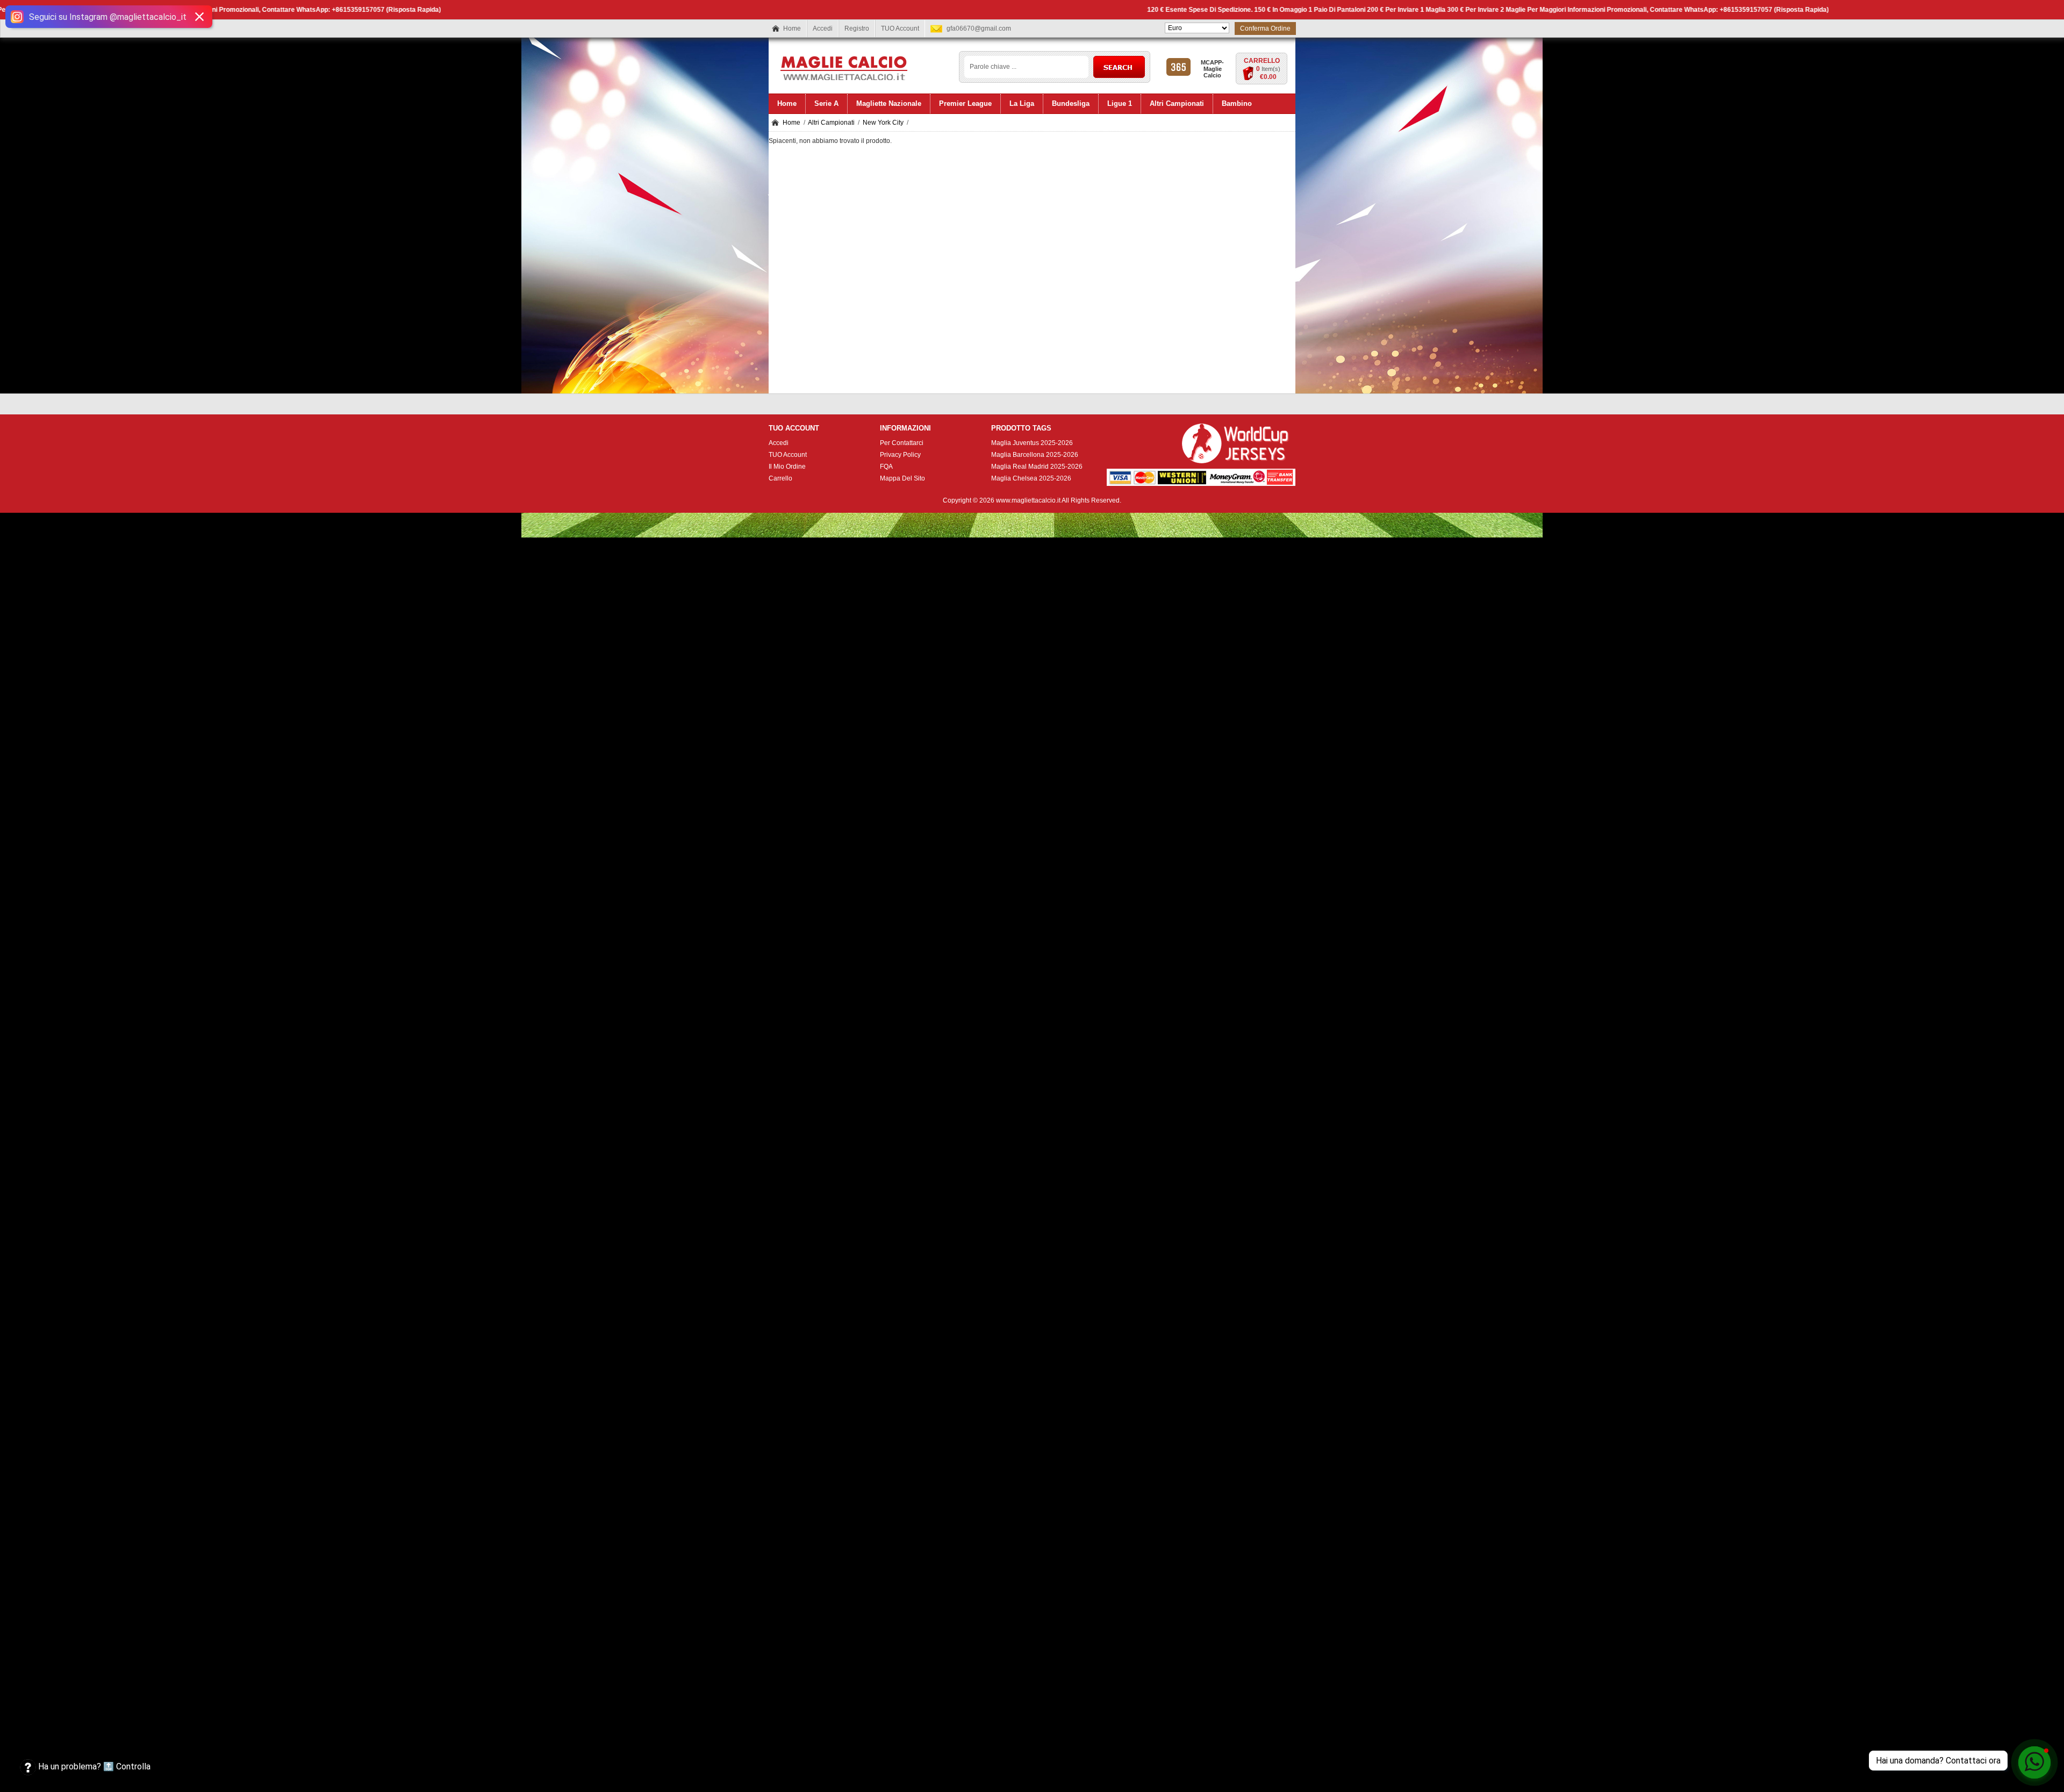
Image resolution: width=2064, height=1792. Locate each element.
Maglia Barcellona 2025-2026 (1035, 455)
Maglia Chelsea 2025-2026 (1031, 478)
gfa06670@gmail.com (979, 28)
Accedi (823, 28)
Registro (857, 28)
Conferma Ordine (1265, 28)
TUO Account (900, 28)
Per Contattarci (902, 443)
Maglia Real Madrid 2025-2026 (1037, 467)
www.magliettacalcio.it (1028, 500)
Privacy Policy (900, 455)
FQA (886, 467)
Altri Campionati (831, 123)
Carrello (1262, 61)
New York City (883, 123)
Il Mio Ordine (787, 467)
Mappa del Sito (902, 478)
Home (792, 28)
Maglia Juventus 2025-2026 (1032, 443)
